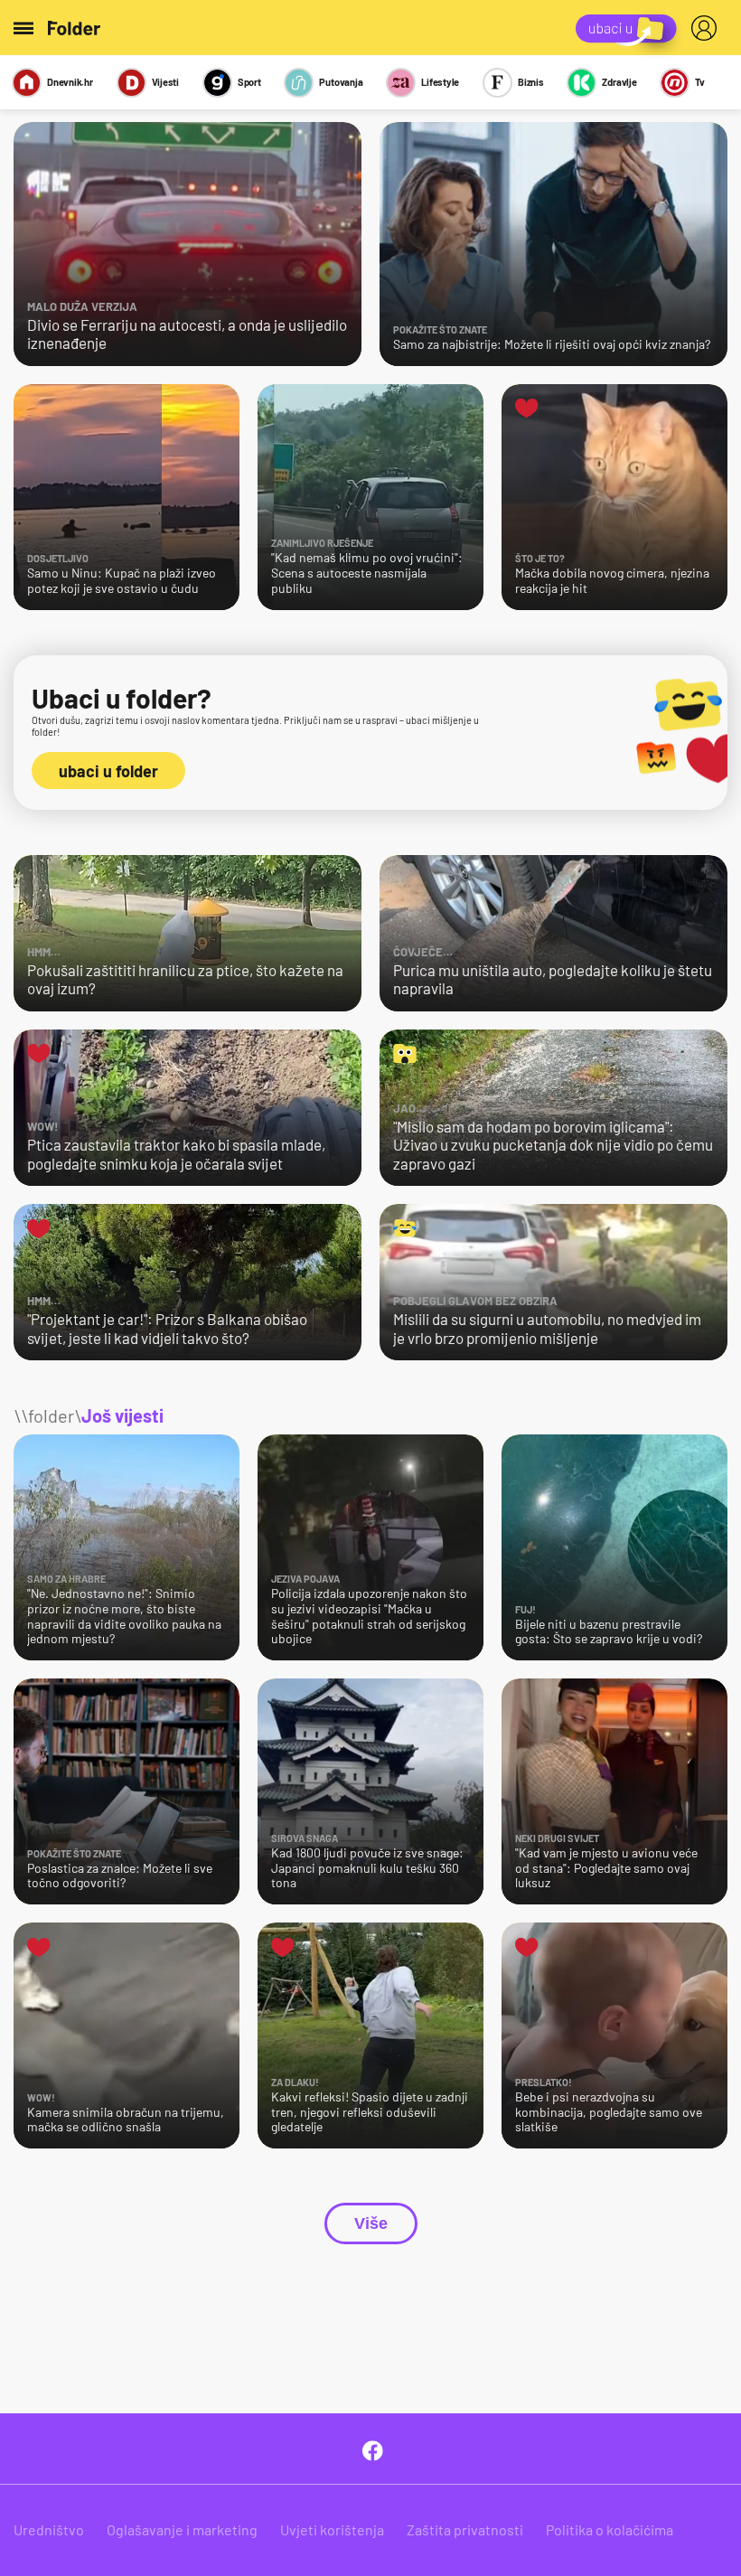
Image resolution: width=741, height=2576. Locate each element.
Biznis (531, 82)
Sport (249, 82)
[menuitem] (708, 28)
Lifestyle (440, 82)
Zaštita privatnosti (465, 2529)
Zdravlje (619, 82)
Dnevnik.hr (70, 82)
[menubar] (708, 28)
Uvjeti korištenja (332, 2529)
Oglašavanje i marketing (182, 2529)
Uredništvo (49, 2529)
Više (371, 2223)
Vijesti (165, 82)
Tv (700, 82)
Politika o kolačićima (610, 2529)
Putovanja (341, 82)
